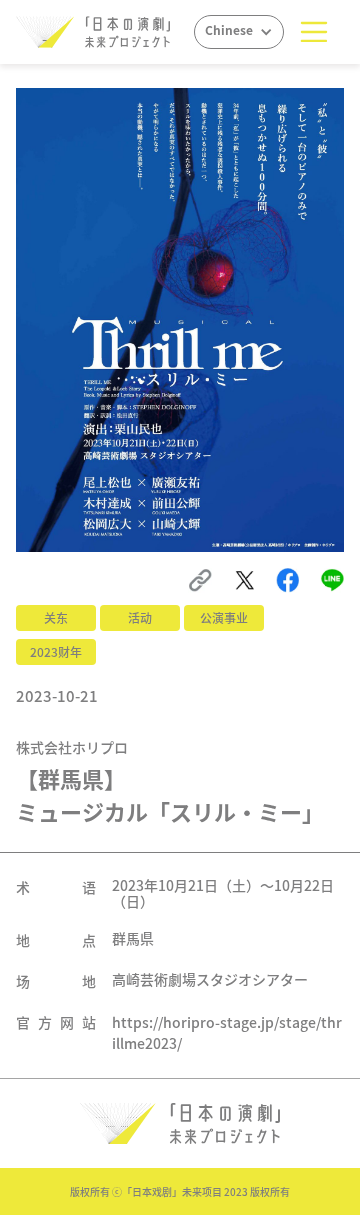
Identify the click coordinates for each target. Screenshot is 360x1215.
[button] (314, 32)
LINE (335, 578)
